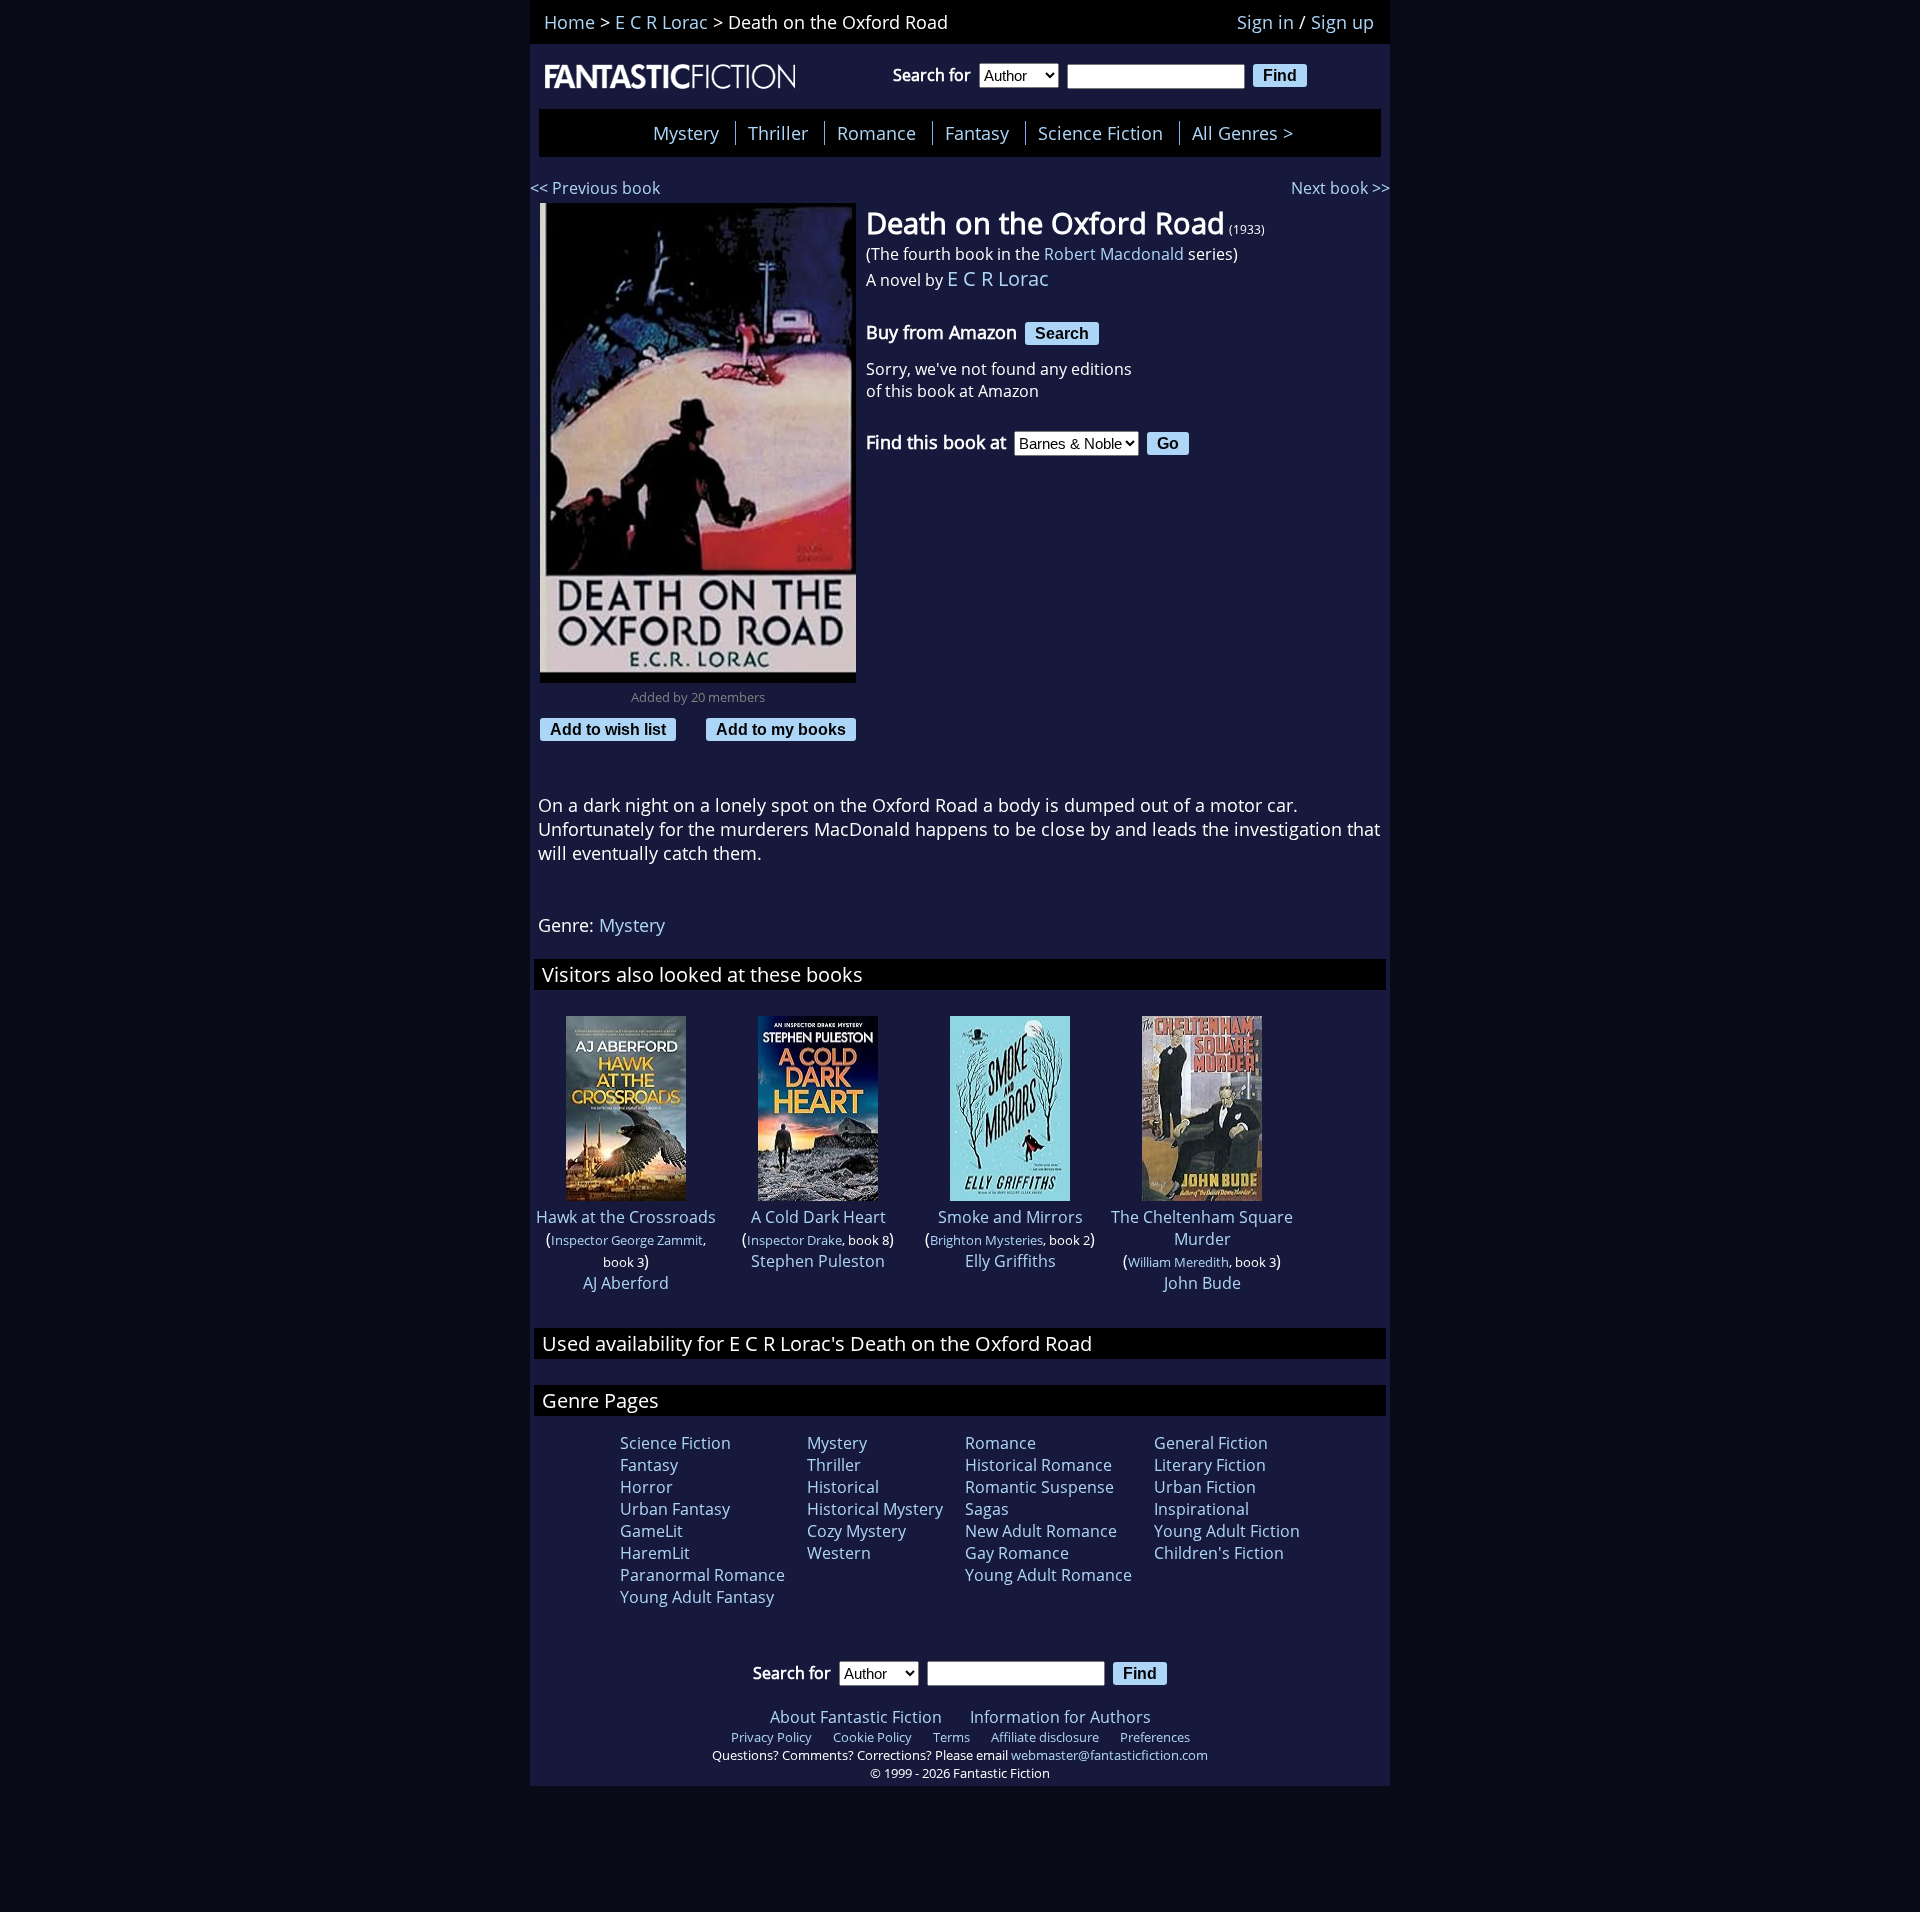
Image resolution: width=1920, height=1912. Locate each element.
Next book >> (1340, 188)
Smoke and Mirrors (1010, 1217)
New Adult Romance (1041, 1531)
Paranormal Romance (702, 1575)
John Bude (1202, 1283)
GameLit (651, 1531)
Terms (951, 1737)
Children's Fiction (1219, 1553)
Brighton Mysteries (986, 1240)
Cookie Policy (872, 1737)
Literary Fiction (1210, 1465)
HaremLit (655, 1553)
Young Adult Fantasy (697, 1597)
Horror (646, 1487)
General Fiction (1211, 1443)
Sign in (1265, 22)
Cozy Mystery (856, 1531)
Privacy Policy (771, 1737)
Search (1062, 333)
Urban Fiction (1205, 1487)
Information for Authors (1060, 1717)
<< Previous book (595, 188)
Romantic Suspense (1039, 1487)
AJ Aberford (626, 1283)
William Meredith (1178, 1262)
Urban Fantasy (675, 1509)
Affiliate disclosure (1045, 1737)
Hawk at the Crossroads (626, 1217)
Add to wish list (608, 729)
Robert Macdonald (1114, 254)
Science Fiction (1100, 133)
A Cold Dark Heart (818, 1217)
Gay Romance (1017, 1553)
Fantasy (977, 133)
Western (839, 1553)
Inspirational (1201, 1509)
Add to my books (781, 729)
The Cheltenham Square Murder (1202, 1228)
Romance (876, 133)
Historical (843, 1487)
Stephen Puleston (818, 1261)
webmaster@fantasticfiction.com (1109, 1755)
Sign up (1342, 22)
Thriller (778, 133)
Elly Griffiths (1010, 1261)
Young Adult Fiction (1227, 1531)
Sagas (987, 1509)
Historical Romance (1038, 1465)
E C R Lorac (998, 278)
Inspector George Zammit (627, 1240)
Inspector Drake (794, 1240)
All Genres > (1247, 133)
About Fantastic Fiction (856, 1717)
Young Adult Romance (1048, 1575)
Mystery (686, 133)
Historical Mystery (875, 1509)
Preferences (1155, 1737)
